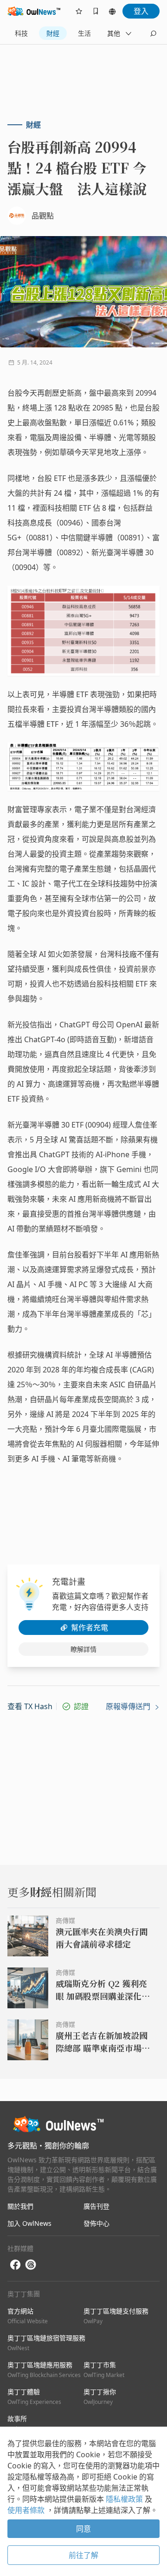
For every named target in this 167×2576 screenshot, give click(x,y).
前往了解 (83, 2555)
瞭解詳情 (83, 1649)
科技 (21, 33)
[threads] (31, 2265)
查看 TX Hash (30, 1706)
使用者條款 (27, 2510)
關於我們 (20, 2206)
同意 (83, 2529)
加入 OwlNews (29, 2223)
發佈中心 (96, 2223)
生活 (84, 33)
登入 (141, 11)
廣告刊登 (96, 2206)
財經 (53, 33)
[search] (153, 33)
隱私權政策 (125, 2499)
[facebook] (15, 2265)
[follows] (79, 11)
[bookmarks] (96, 11)
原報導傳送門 (129, 1706)
